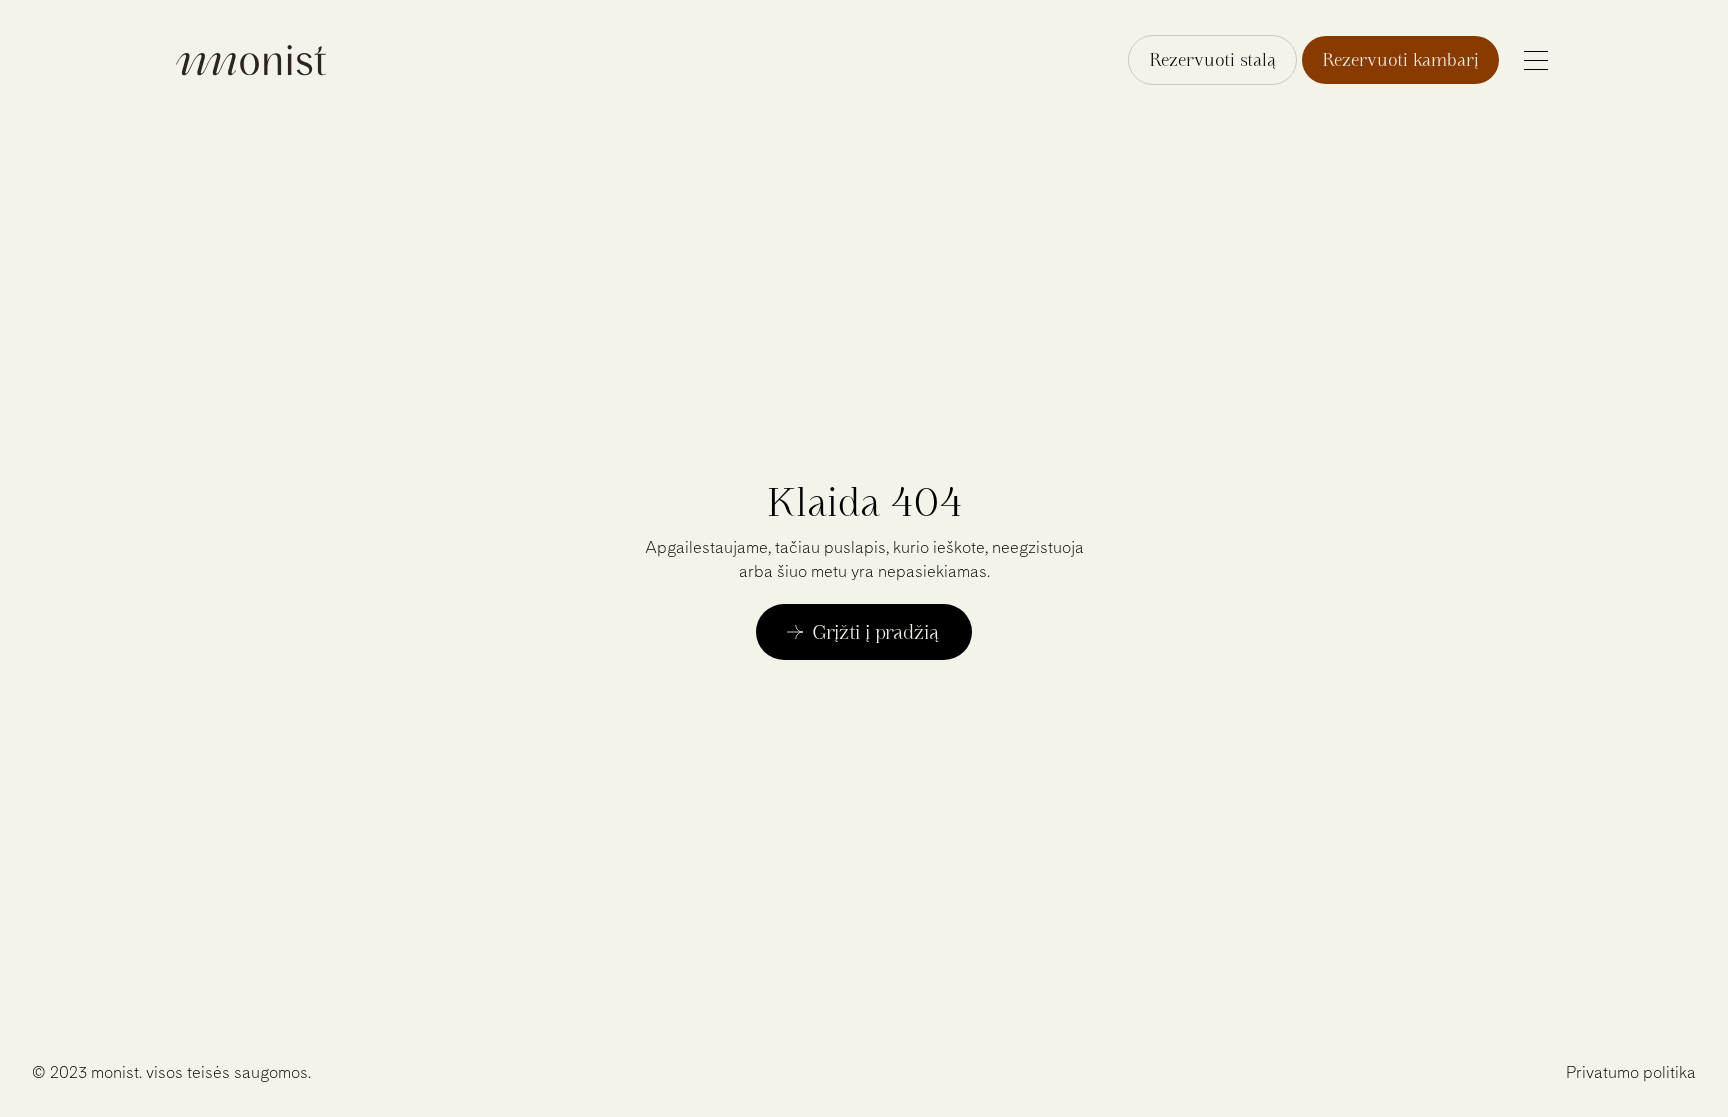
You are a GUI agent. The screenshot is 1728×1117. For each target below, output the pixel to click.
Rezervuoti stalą (1212, 59)
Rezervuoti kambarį (1400, 59)
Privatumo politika (1631, 1072)
